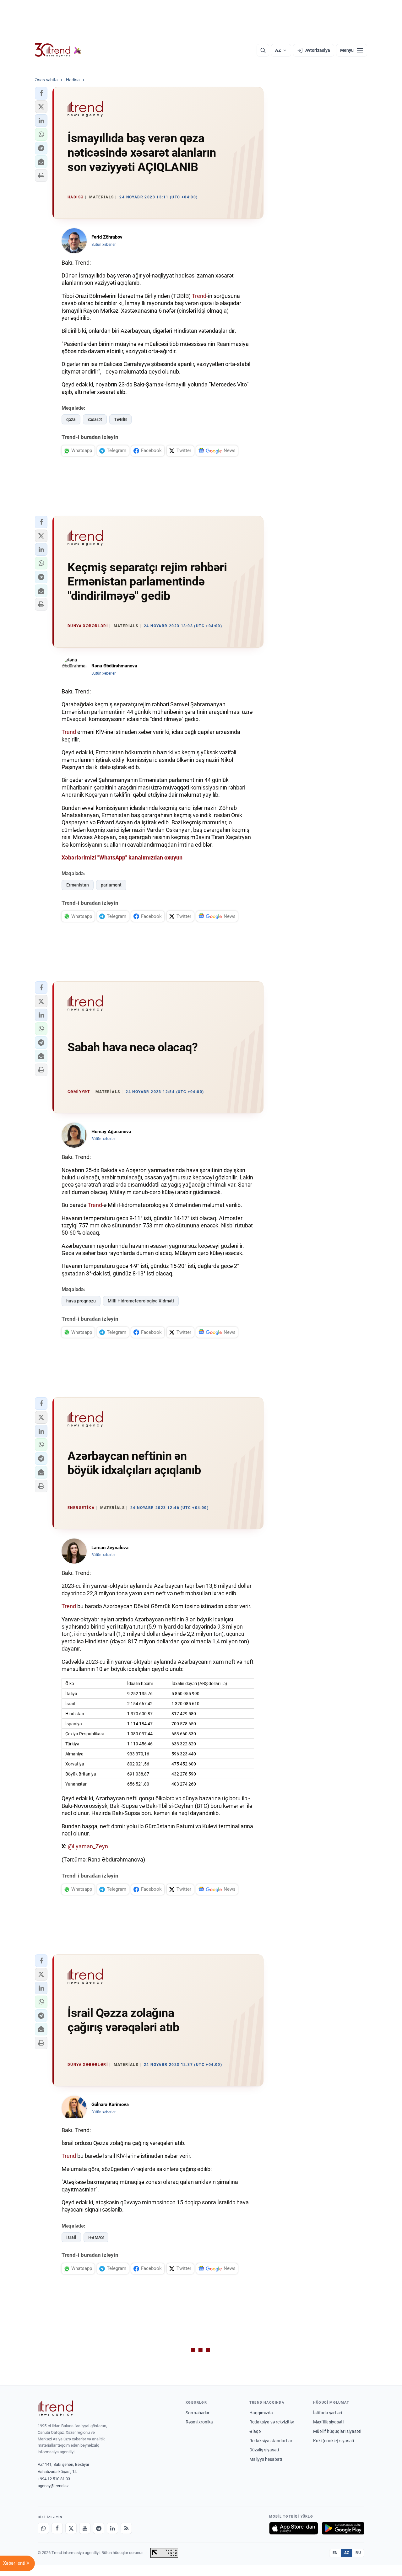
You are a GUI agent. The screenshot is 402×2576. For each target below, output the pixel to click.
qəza (71, 419)
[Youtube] (85, 2528)
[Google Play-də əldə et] (343, 2528)
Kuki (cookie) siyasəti (334, 2441)
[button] (41, 93)
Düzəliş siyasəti (264, 2450)
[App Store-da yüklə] (294, 2528)
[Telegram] (99, 2528)
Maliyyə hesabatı (266, 2459)
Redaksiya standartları (271, 2441)
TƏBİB (120, 419)
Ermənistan (78, 885)
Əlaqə (255, 2431)
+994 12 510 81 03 (54, 2479)
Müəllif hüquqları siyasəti (337, 2431)
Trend (199, 296)
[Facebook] (57, 2528)
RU (358, 2553)
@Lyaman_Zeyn (88, 1846)
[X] (71, 2528)
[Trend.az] (58, 50)
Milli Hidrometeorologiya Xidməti (141, 1301)
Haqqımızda (261, 2413)
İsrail (71, 2237)
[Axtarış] (263, 50)
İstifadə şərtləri (328, 2413)
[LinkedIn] (112, 2528)
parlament (111, 885)
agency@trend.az (53, 2486)
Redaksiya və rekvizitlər (272, 2422)
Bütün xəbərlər (103, 245)
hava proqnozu (81, 1301)
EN (335, 2553)
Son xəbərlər (198, 2413)
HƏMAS (96, 2237)
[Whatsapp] (43, 2528)
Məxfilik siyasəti (328, 2422)
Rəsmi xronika (199, 2422)
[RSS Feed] (126, 2528)
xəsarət (95, 419)
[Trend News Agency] (55, 2408)
